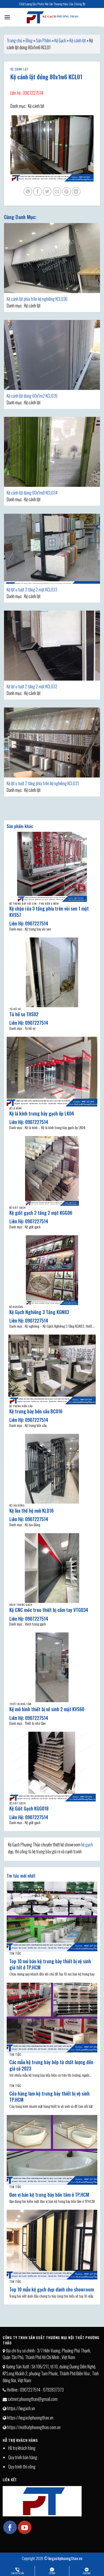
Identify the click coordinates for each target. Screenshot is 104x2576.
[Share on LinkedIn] (76, 192)
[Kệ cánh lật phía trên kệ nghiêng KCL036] (52, 258)
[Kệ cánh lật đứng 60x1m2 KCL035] (52, 355)
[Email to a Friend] (57, 192)
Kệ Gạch (60, 40)
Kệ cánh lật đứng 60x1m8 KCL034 (32, 493)
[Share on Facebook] (37, 192)
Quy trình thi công (22, 2467)
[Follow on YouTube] (25, 2527)
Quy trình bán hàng (23, 2457)
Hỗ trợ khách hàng (22, 2448)
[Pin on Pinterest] (67, 192)
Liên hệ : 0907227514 (27, 93)
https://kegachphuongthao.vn (30, 2418)
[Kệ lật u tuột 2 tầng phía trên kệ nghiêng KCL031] (52, 742)
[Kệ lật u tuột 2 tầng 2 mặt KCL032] (52, 646)
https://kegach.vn (21, 2408)
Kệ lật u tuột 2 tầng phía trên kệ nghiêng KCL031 (43, 783)
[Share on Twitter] (47, 192)
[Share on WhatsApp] (28, 192)
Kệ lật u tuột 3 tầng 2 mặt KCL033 (32, 590)
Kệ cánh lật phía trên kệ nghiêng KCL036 (37, 299)
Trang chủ (14, 40)
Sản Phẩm (43, 40)
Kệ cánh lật (78, 40)
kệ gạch (87, 1845)
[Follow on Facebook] (10, 2527)
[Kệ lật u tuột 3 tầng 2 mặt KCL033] (52, 549)
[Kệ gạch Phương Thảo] (52, 17)
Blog (29, 40)
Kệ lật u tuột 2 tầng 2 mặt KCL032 (32, 686)
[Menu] (7, 17)
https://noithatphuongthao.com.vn (34, 2427)
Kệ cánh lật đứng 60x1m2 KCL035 (32, 396)
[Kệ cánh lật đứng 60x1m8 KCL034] (52, 452)
